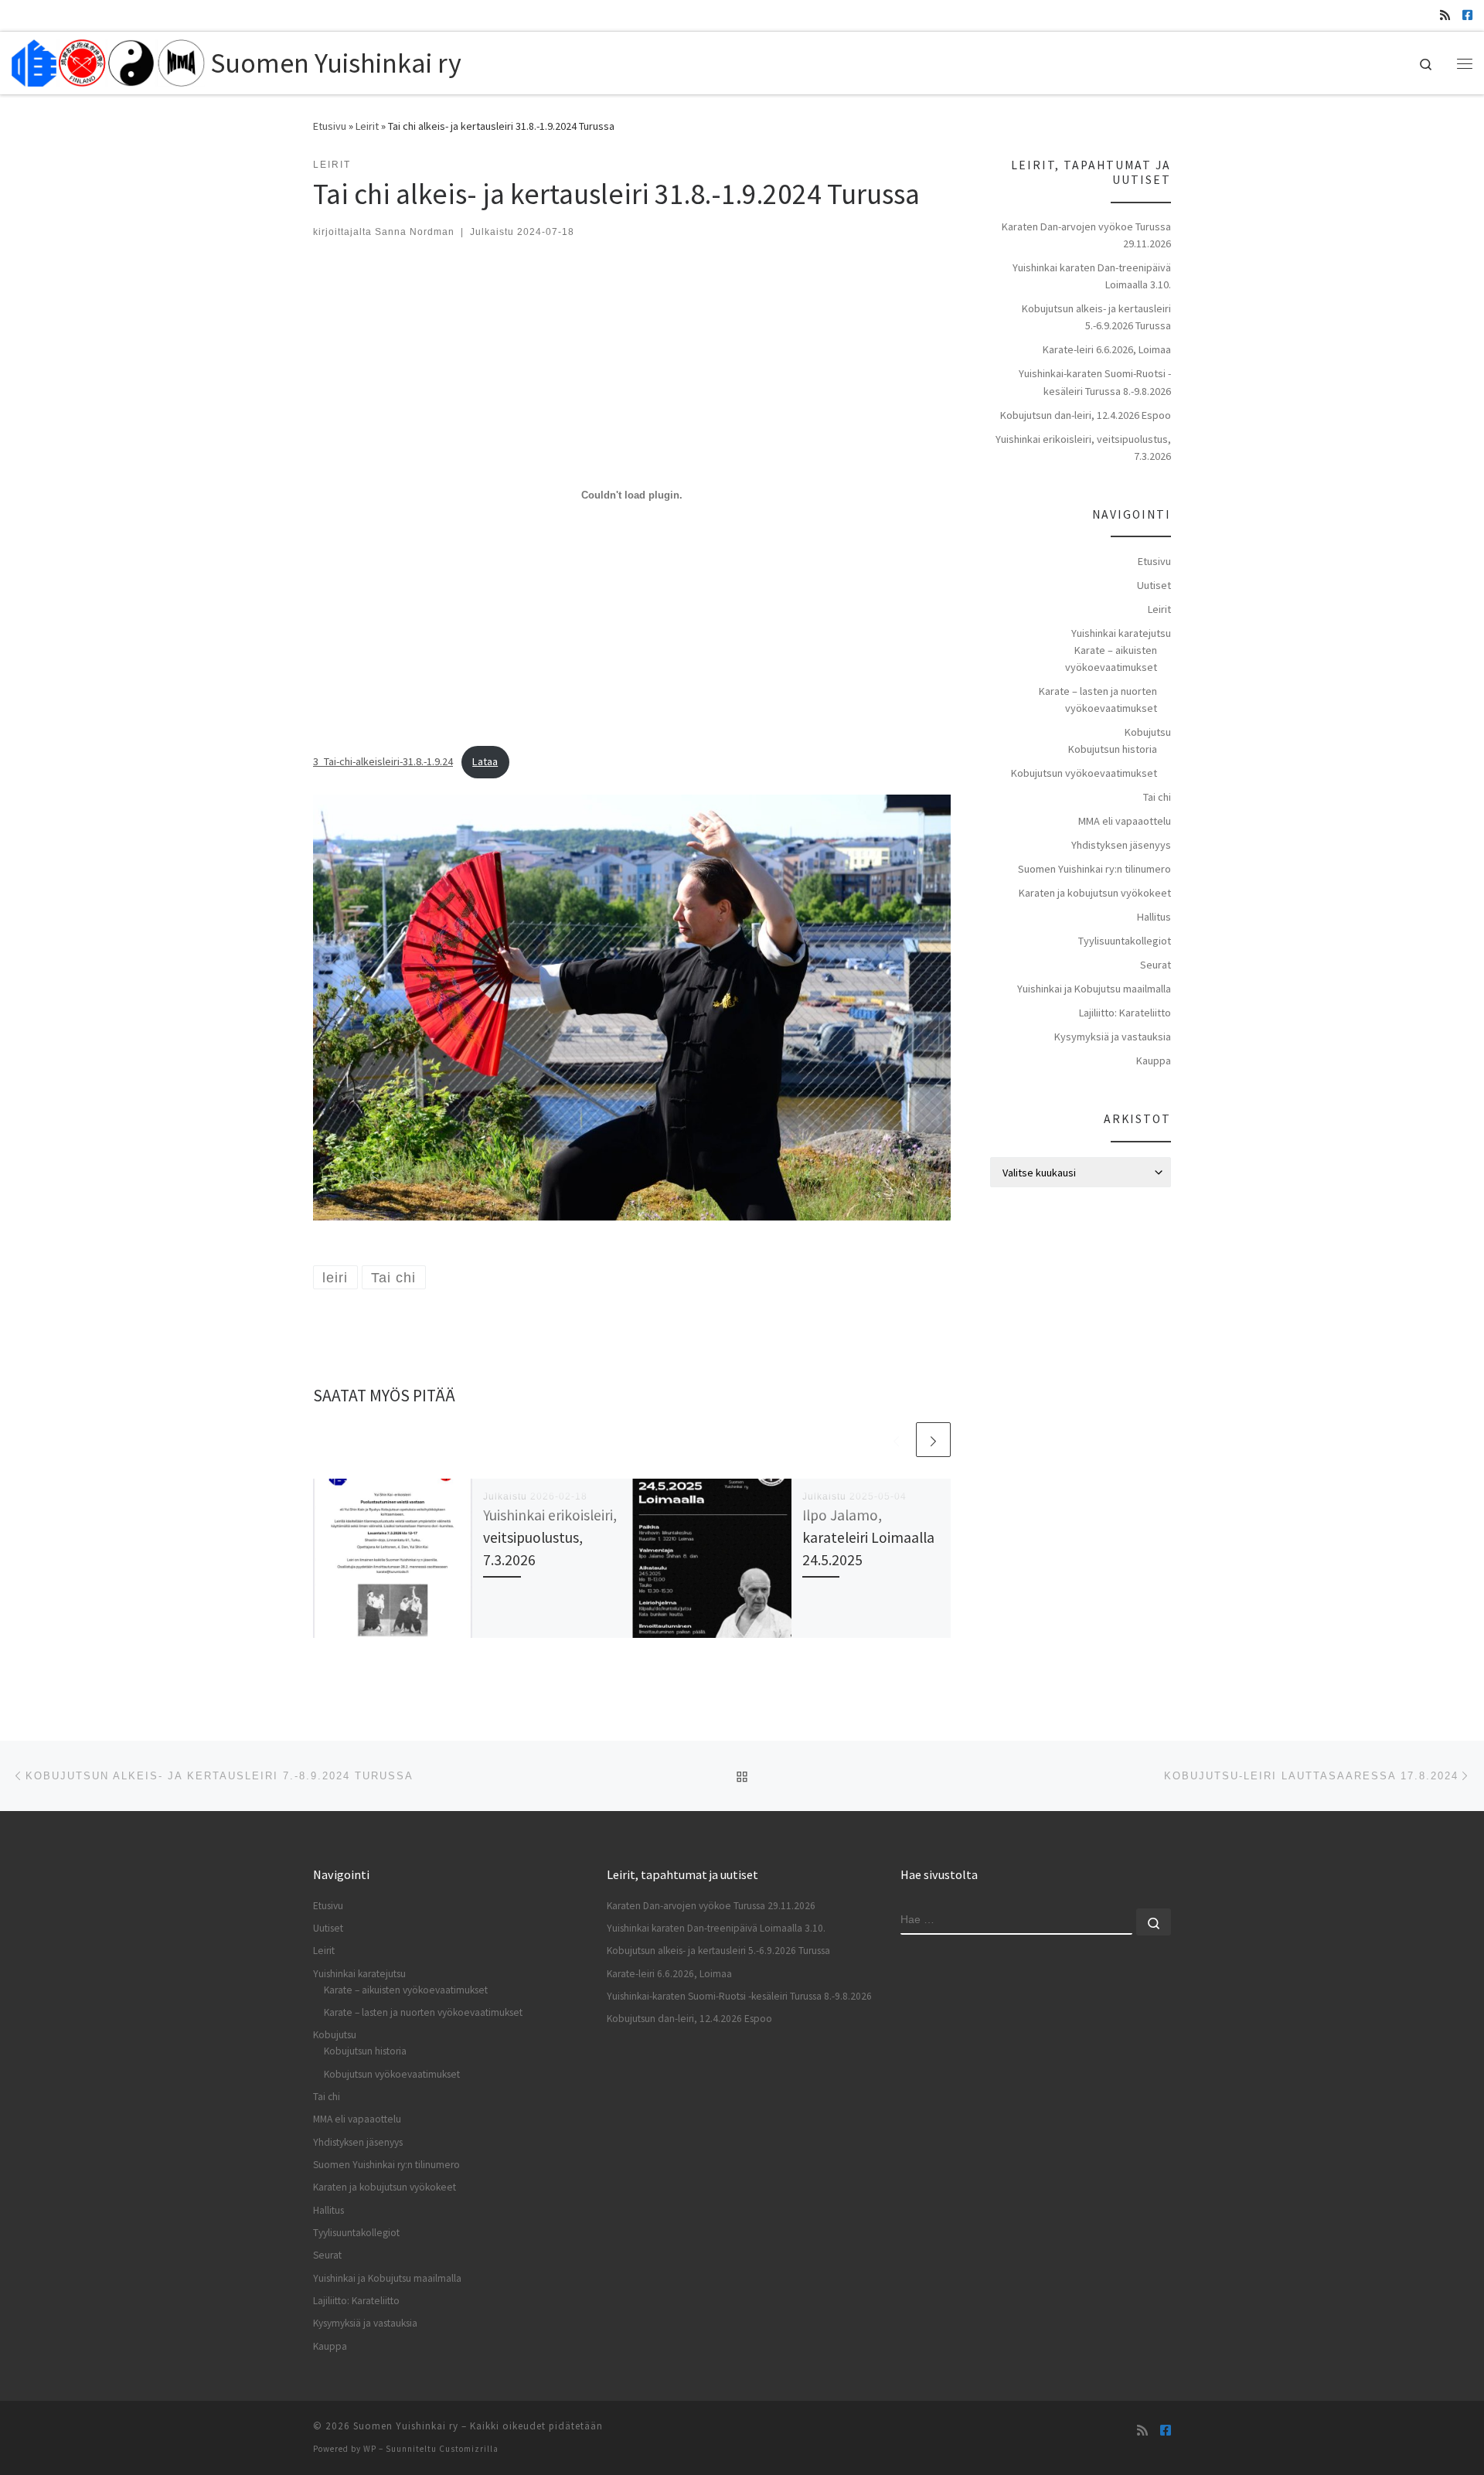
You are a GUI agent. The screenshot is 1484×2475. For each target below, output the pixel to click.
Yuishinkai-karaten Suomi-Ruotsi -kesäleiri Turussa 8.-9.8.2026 (1095, 382)
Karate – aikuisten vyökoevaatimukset (1111, 659)
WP (370, 2449)
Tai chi (1157, 797)
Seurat (1156, 965)
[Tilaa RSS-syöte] (1445, 15)
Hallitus (1154, 917)
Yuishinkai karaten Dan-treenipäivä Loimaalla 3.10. (1092, 276)
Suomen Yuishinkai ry (406, 2426)
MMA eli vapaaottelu (1125, 821)
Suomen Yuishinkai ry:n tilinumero (1094, 869)
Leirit (367, 126)
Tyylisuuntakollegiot (1125, 941)
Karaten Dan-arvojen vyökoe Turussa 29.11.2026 (1086, 235)
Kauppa (1154, 1060)
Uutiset (1154, 585)
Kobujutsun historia (1113, 749)
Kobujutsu (1148, 732)
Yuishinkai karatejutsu (1121, 633)
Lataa (485, 761)
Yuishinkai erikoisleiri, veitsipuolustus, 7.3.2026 (550, 1537)
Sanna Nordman (415, 232)
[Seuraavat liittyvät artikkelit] (933, 1440)
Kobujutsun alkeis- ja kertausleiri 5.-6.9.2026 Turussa (1096, 317)
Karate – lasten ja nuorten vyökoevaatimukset (1098, 700)
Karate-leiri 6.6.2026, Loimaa (1107, 349)
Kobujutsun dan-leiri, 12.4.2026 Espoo (1086, 415)
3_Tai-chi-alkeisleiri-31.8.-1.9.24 (383, 761)
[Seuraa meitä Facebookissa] (1467, 15)
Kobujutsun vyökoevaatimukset (1084, 773)
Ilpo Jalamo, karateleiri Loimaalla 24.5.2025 (868, 1537)
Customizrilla (469, 2449)
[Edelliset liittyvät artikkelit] (896, 1440)
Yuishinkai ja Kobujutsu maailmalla (1094, 989)
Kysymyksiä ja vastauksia (1113, 1037)
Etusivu (330, 126)
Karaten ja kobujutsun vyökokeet (1095, 893)
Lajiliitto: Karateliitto (1125, 1013)
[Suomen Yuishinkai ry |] (108, 60)
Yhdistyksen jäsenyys (1121, 845)
